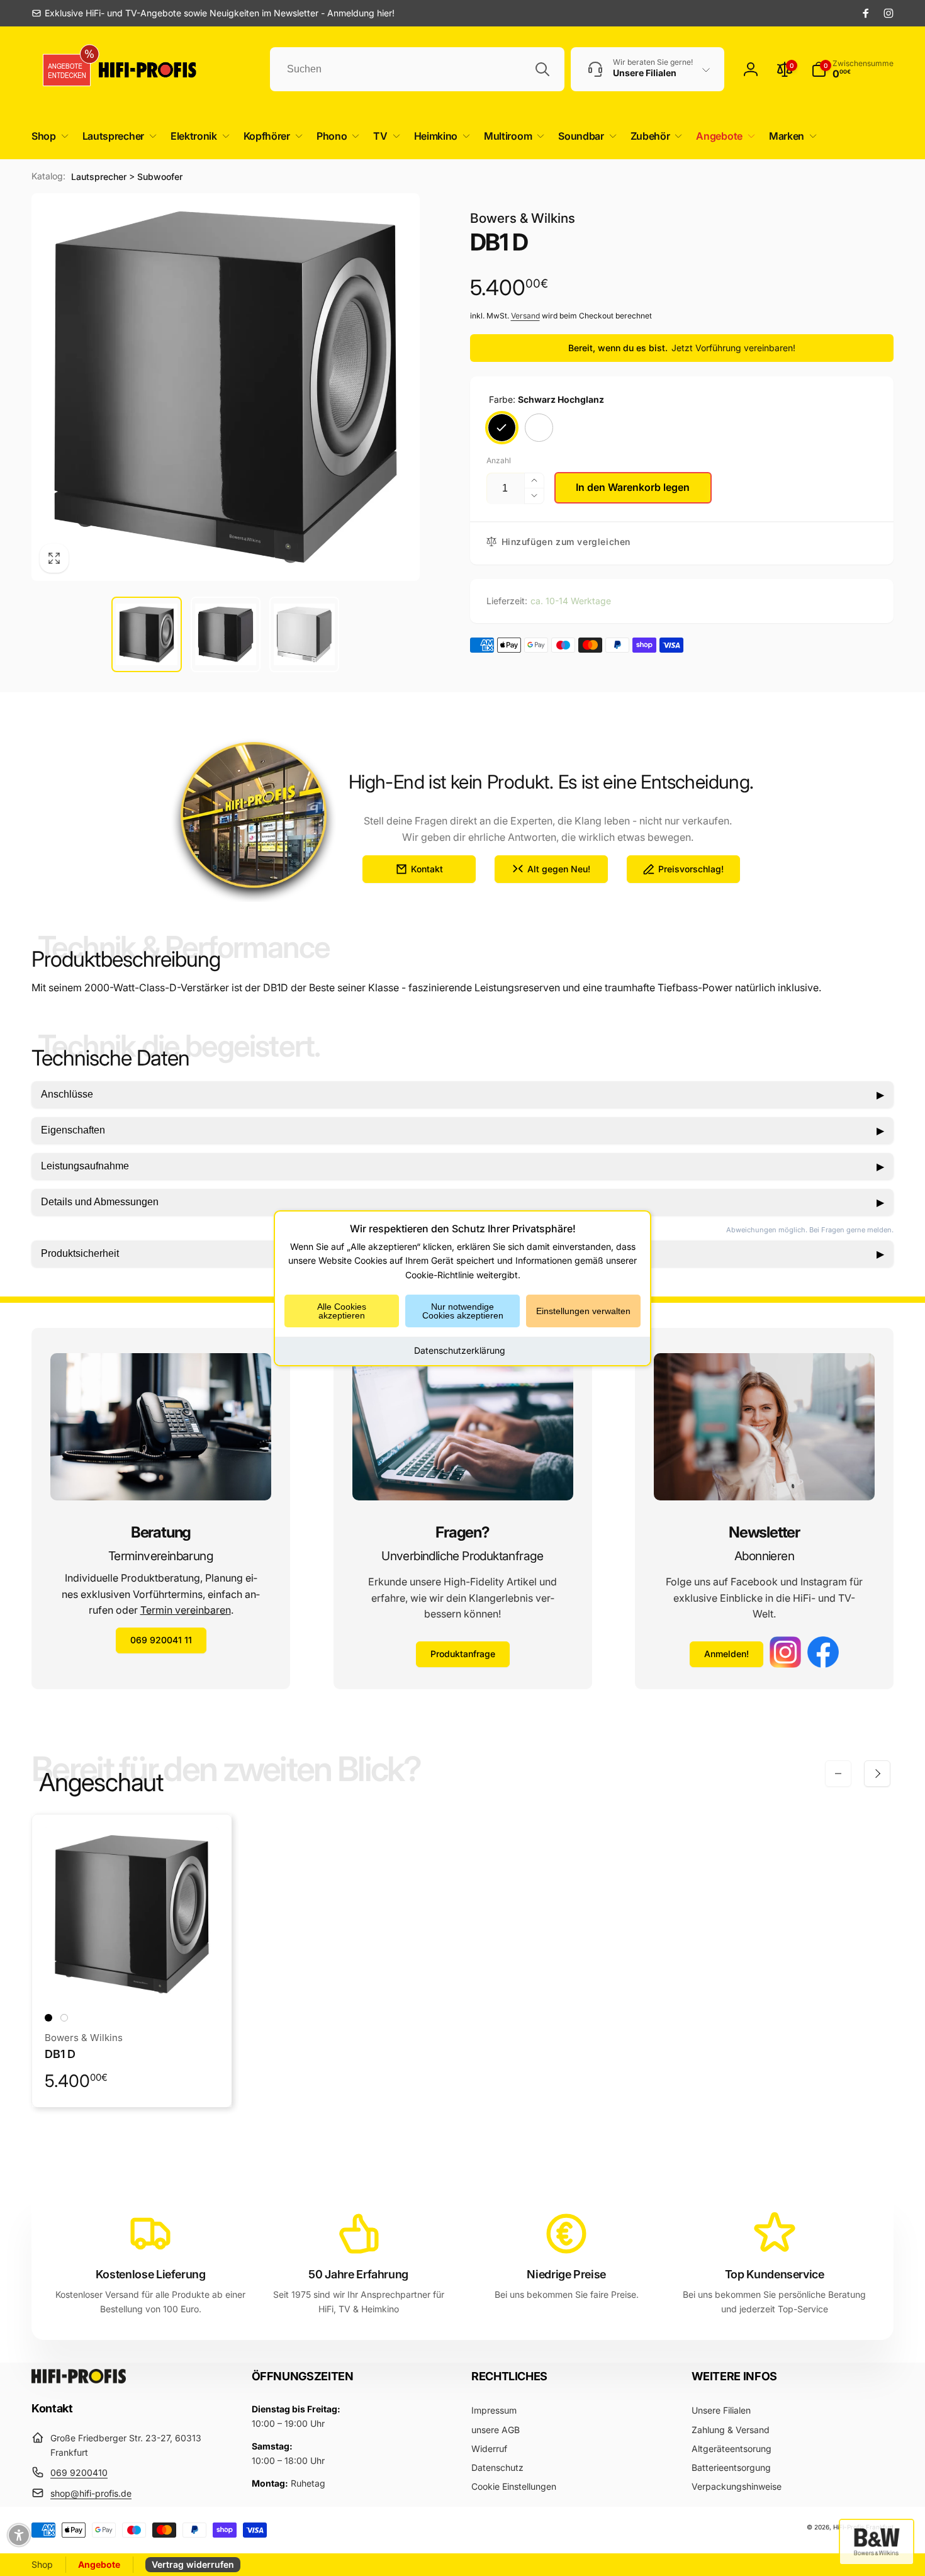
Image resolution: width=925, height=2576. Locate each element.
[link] (213, 13)
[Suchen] (542, 69)
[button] (48, 136)
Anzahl (499, 460)
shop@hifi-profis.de (91, 2493)
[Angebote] (62, 70)
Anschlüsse (462, 1094)
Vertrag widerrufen (193, 2564)
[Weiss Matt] (539, 428)
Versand (525, 316)
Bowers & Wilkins (523, 218)
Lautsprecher (99, 177)
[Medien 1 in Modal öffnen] (226, 387)
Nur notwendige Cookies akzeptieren (463, 1311)
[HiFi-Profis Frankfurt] (79, 2380)
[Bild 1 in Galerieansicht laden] (146, 634)
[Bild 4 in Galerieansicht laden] (304, 634)
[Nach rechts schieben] (877, 1774)
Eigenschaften (462, 1130)
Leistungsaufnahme (462, 1166)
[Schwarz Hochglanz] (502, 428)
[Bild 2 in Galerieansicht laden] (226, 634)
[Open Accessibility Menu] (19, 2535)
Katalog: (48, 176)
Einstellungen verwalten (583, 1311)
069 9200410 (79, 2472)
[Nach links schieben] (838, 1774)
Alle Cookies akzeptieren (342, 1311)
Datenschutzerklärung (460, 1350)
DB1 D (60, 2054)
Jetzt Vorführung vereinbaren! (733, 348)
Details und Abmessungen (462, 1202)
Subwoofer (160, 177)
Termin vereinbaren (186, 1610)
